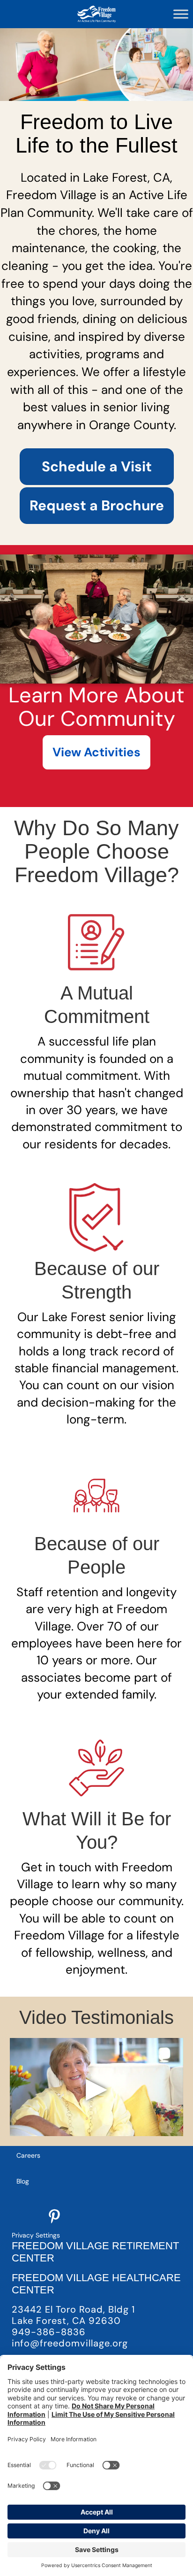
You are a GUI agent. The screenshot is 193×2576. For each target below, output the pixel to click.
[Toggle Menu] (181, 14)
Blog (23, 2181)
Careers (28, 2155)
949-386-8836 (49, 2332)
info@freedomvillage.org (70, 2343)
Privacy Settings (36, 2235)
